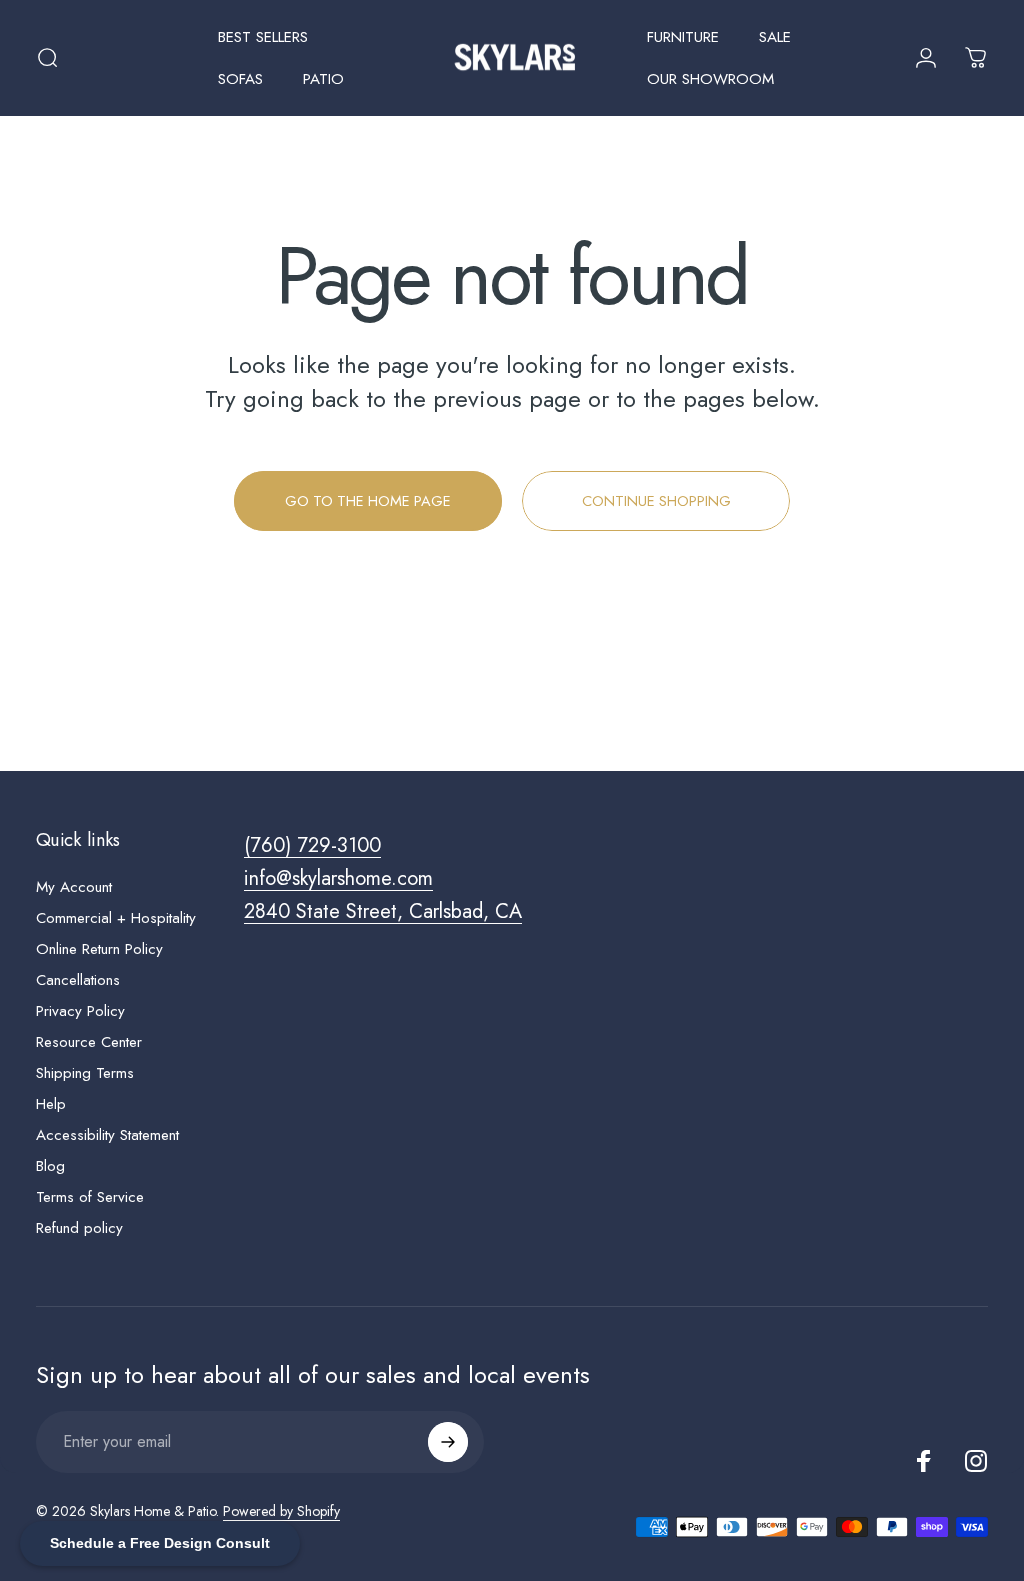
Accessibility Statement (107, 1135)
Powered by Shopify (281, 1511)
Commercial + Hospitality (116, 918)
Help (51, 1104)
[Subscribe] (448, 1442)
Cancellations (78, 980)
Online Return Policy (99, 949)
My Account (74, 887)
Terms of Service (90, 1197)
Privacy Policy (80, 1011)
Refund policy (79, 1228)
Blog (50, 1166)
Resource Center (89, 1042)
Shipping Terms (85, 1073)
